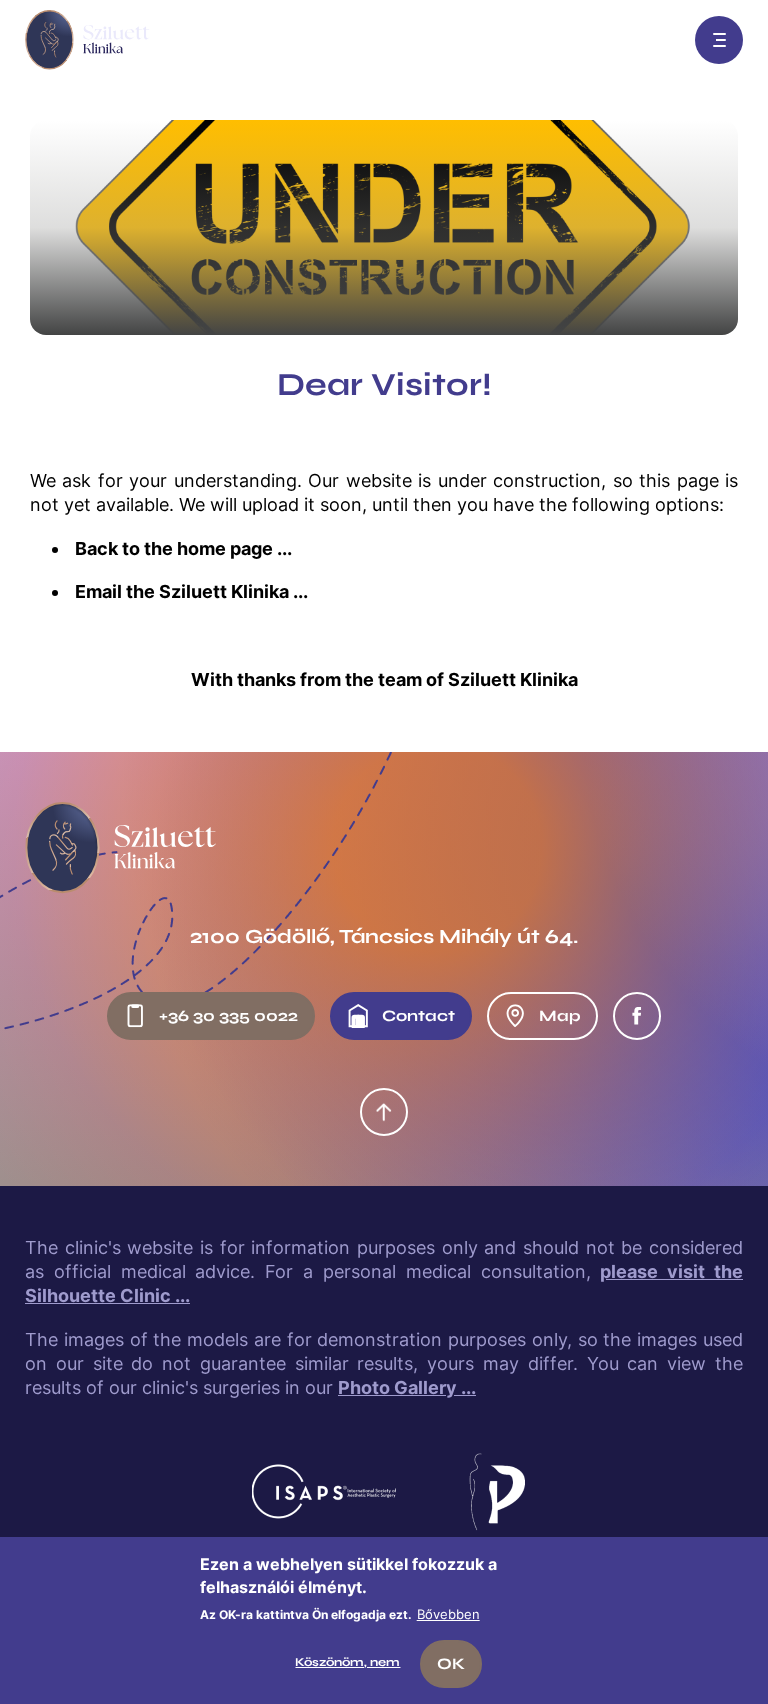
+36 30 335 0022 (228, 1015)
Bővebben (448, 1614)
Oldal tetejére (384, 1112)
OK (451, 1663)
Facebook (637, 1016)
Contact (418, 1015)
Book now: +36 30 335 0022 (655, 40)
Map (560, 1015)
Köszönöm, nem (347, 1662)
